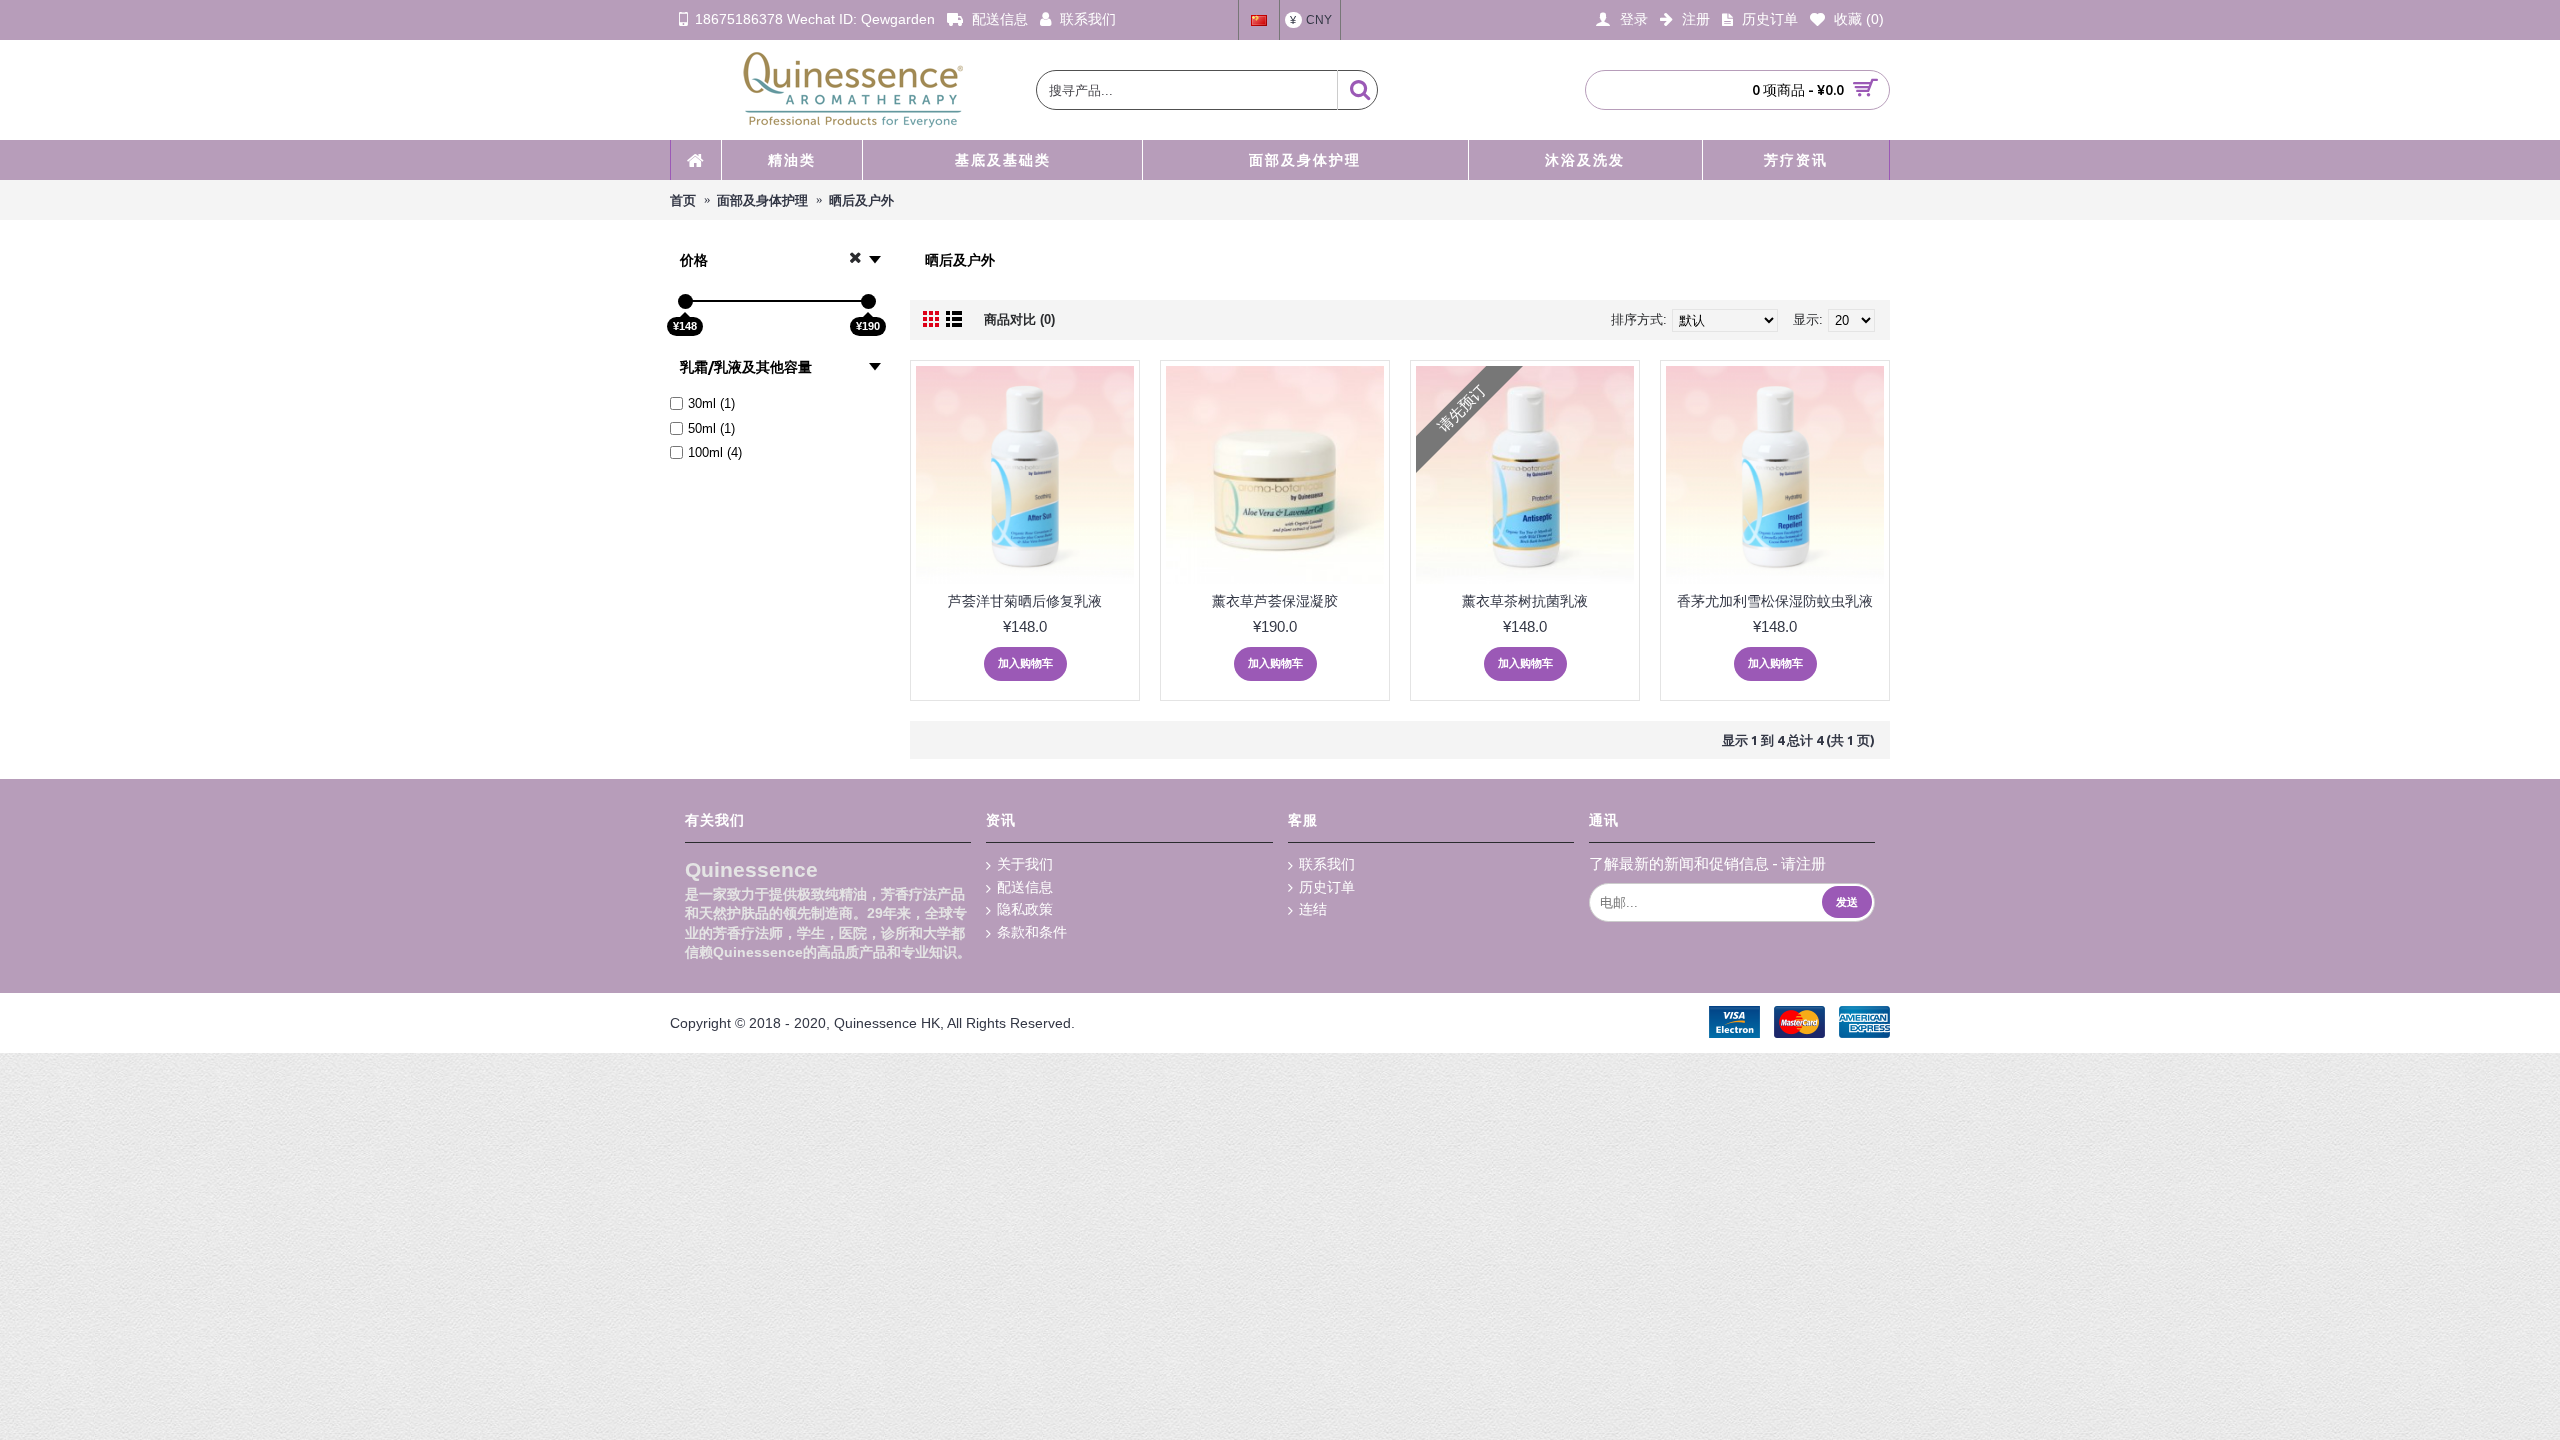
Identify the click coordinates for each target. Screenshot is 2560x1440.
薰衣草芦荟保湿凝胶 (1275, 601)
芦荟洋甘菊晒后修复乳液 (1025, 601)
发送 (1847, 902)
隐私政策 (1025, 909)
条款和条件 (1032, 932)
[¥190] (868, 301)
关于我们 (1025, 864)
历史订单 (1327, 887)
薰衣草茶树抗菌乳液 (1525, 601)
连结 (1313, 909)
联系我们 (1327, 864)
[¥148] (685, 301)
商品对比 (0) (1019, 319)
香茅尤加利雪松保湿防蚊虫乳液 (1775, 601)
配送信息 (1025, 887)
